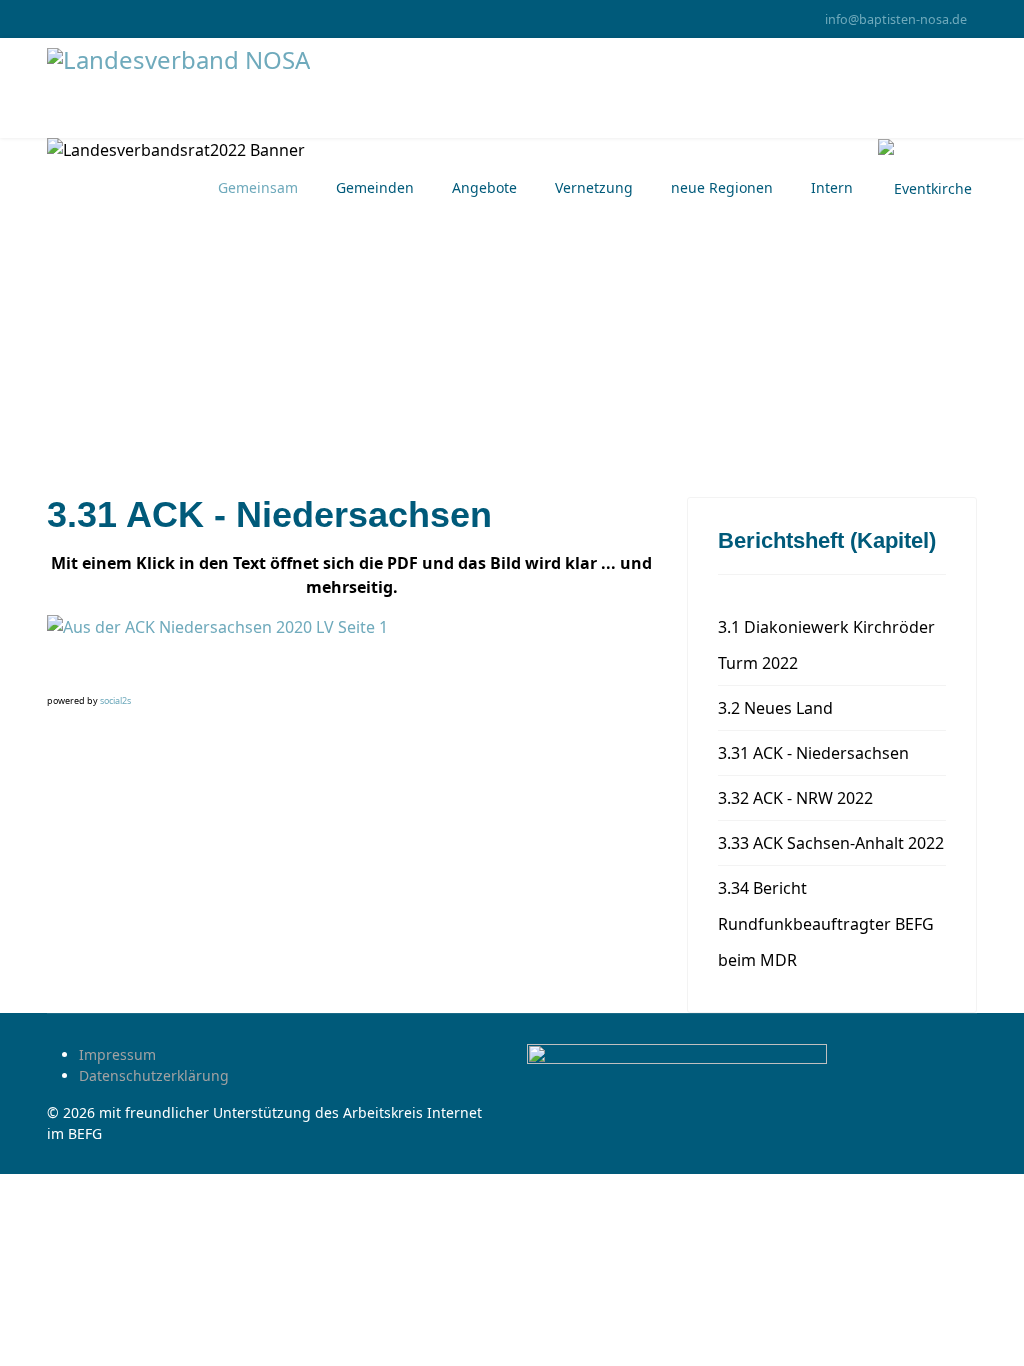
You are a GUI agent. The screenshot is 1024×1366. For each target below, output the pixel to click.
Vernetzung (594, 187)
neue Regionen (722, 187)
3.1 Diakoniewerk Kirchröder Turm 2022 (826, 645)
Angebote (484, 187)
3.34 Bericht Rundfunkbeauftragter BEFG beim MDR (826, 924)
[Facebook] (52, 18)
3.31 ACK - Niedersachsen (813, 753)
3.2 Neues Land (775, 708)
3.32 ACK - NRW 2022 (795, 798)
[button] (64, 674)
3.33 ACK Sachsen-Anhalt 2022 (831, 843)
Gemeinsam (258, 187)
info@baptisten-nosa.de (896, 19)
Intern (832, 187)
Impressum (117, 1054)
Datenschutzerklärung (154, 1075)
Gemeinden (375, 187)
